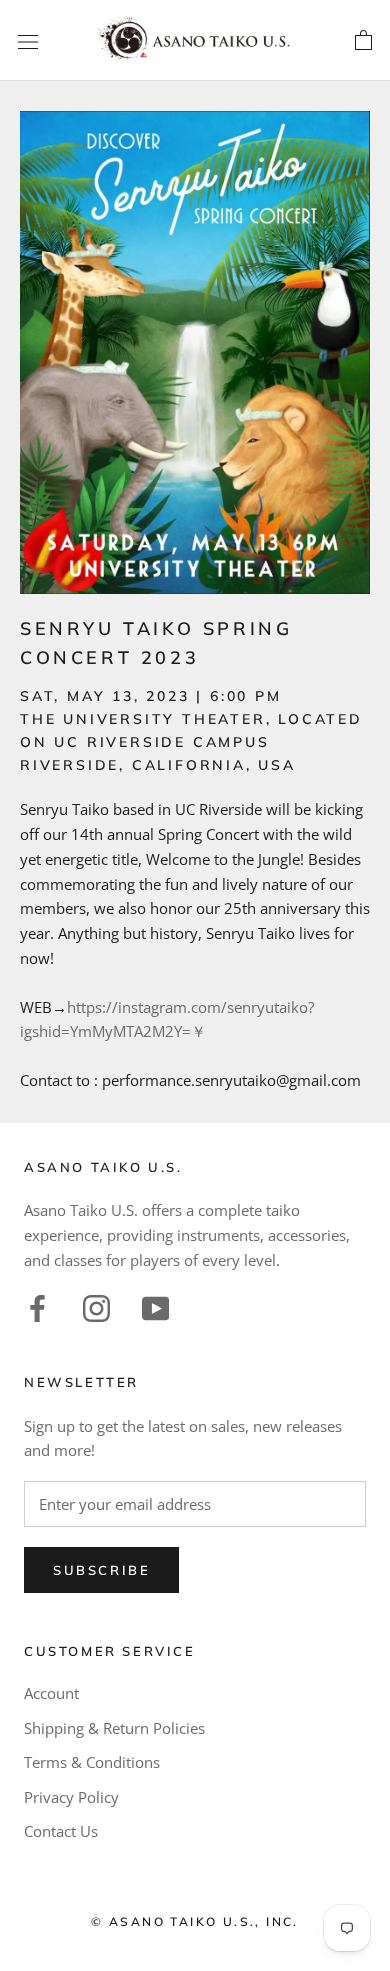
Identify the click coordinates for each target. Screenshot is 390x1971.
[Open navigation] (28, 41)
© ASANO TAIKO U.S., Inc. (195, 1921)
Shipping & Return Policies (114, 1728)
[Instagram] (96, 1306)
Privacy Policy (71, 1797)
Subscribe (101, 1570)
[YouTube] (155, 1306)
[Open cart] (363, 41)
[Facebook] (37, 1306)
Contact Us (61, 1831)
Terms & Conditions (92, 1762)
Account (51, 1693)
